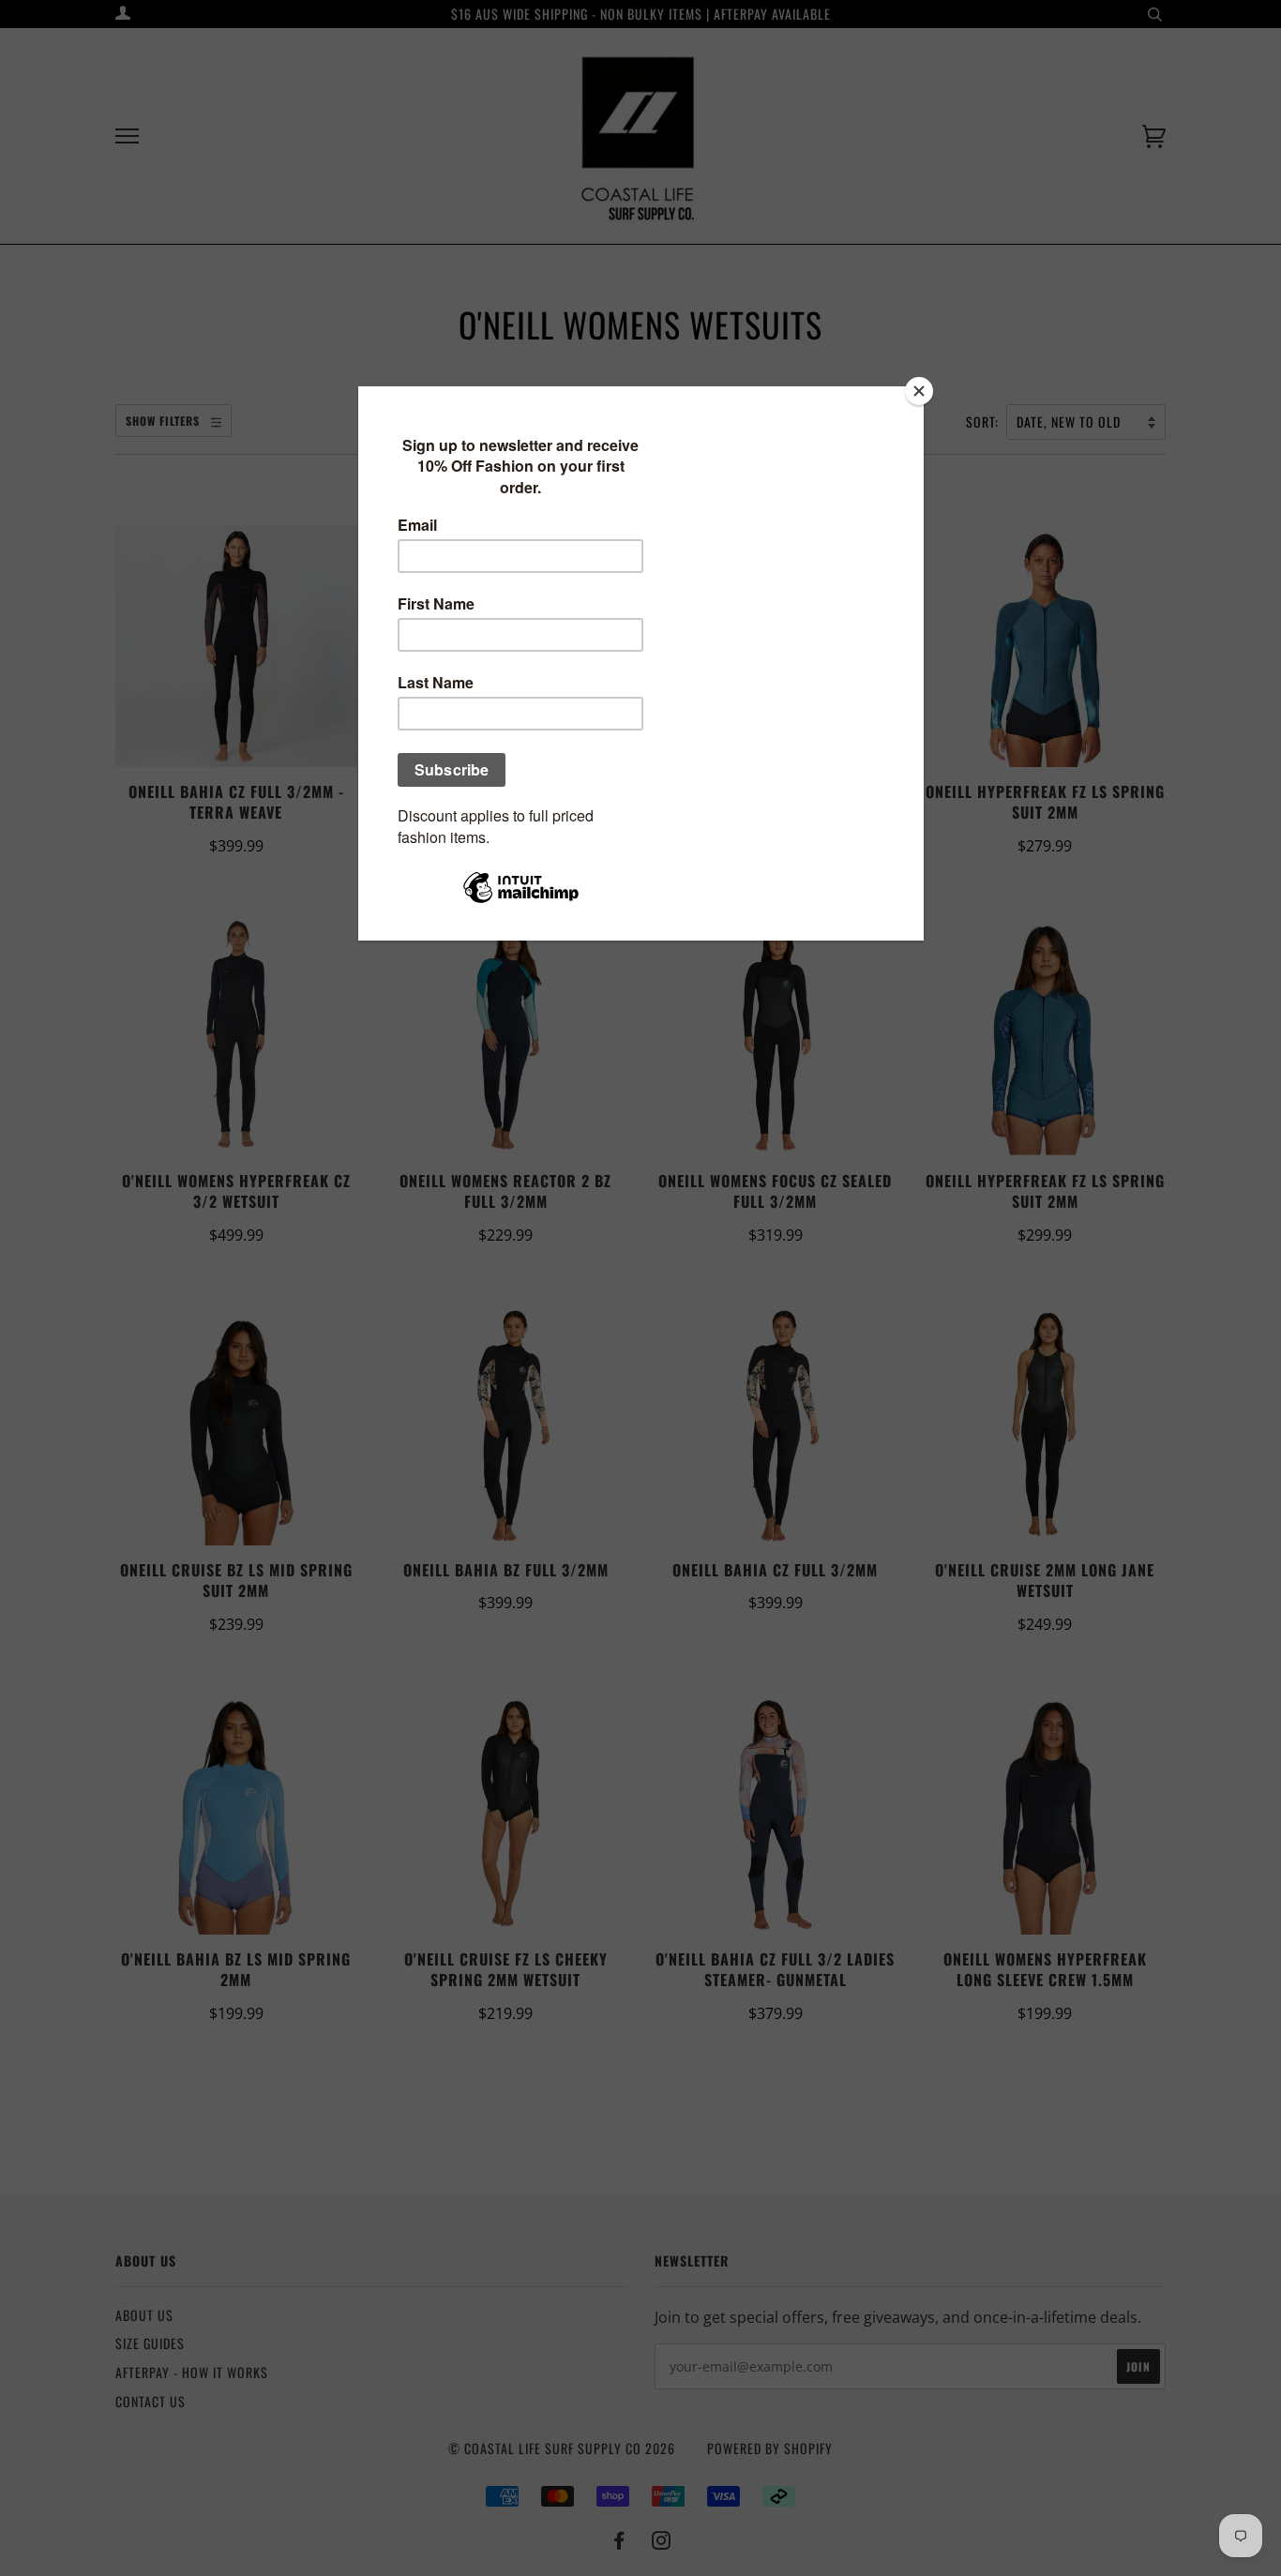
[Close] (919, 391)
